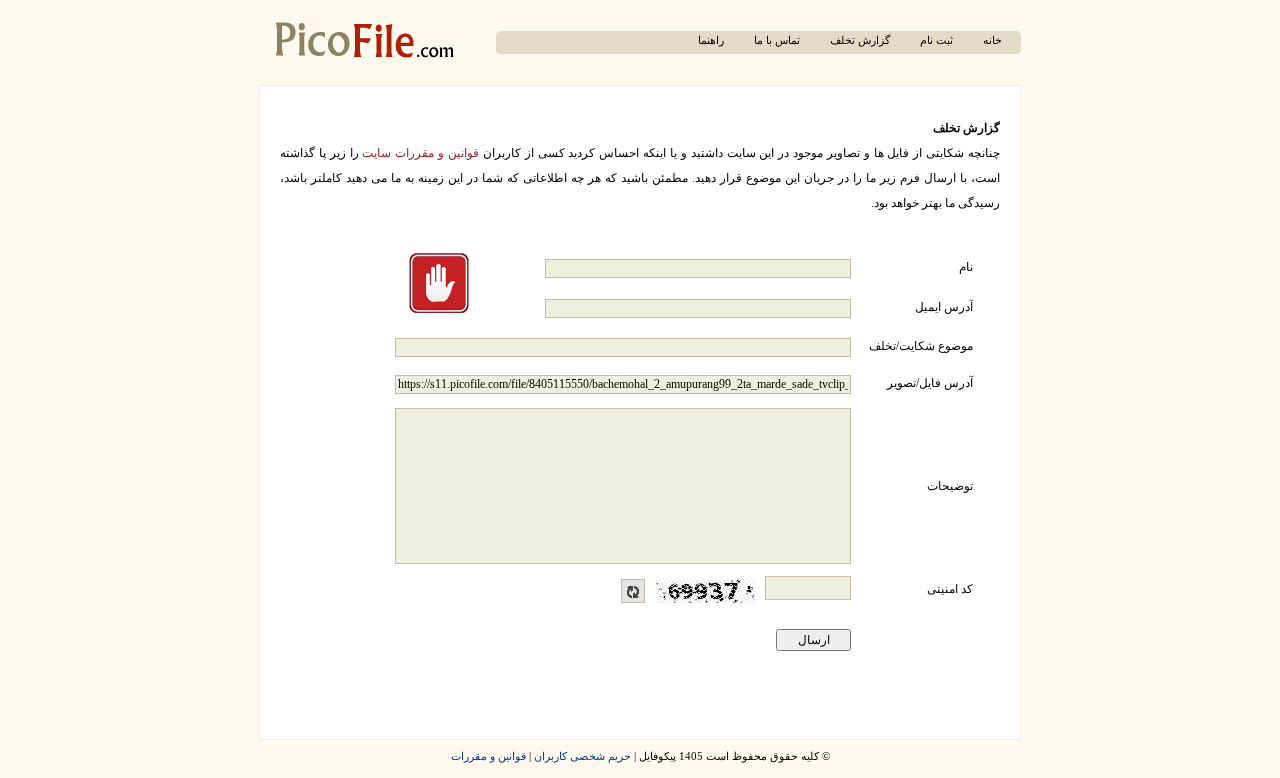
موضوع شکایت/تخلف (921, 346)
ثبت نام (936, 40)
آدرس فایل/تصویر (930, 383)
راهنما (711, 40)
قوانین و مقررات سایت (420, 153)
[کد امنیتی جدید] (633, 591)
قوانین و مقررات (488, 756)
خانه (992, 40)
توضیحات (950, 486)
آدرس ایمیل (944, 307)
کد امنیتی (950, 589)
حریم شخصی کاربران (582, 756)
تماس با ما (777, 40)
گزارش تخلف (860, 40)
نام (966, 267)
